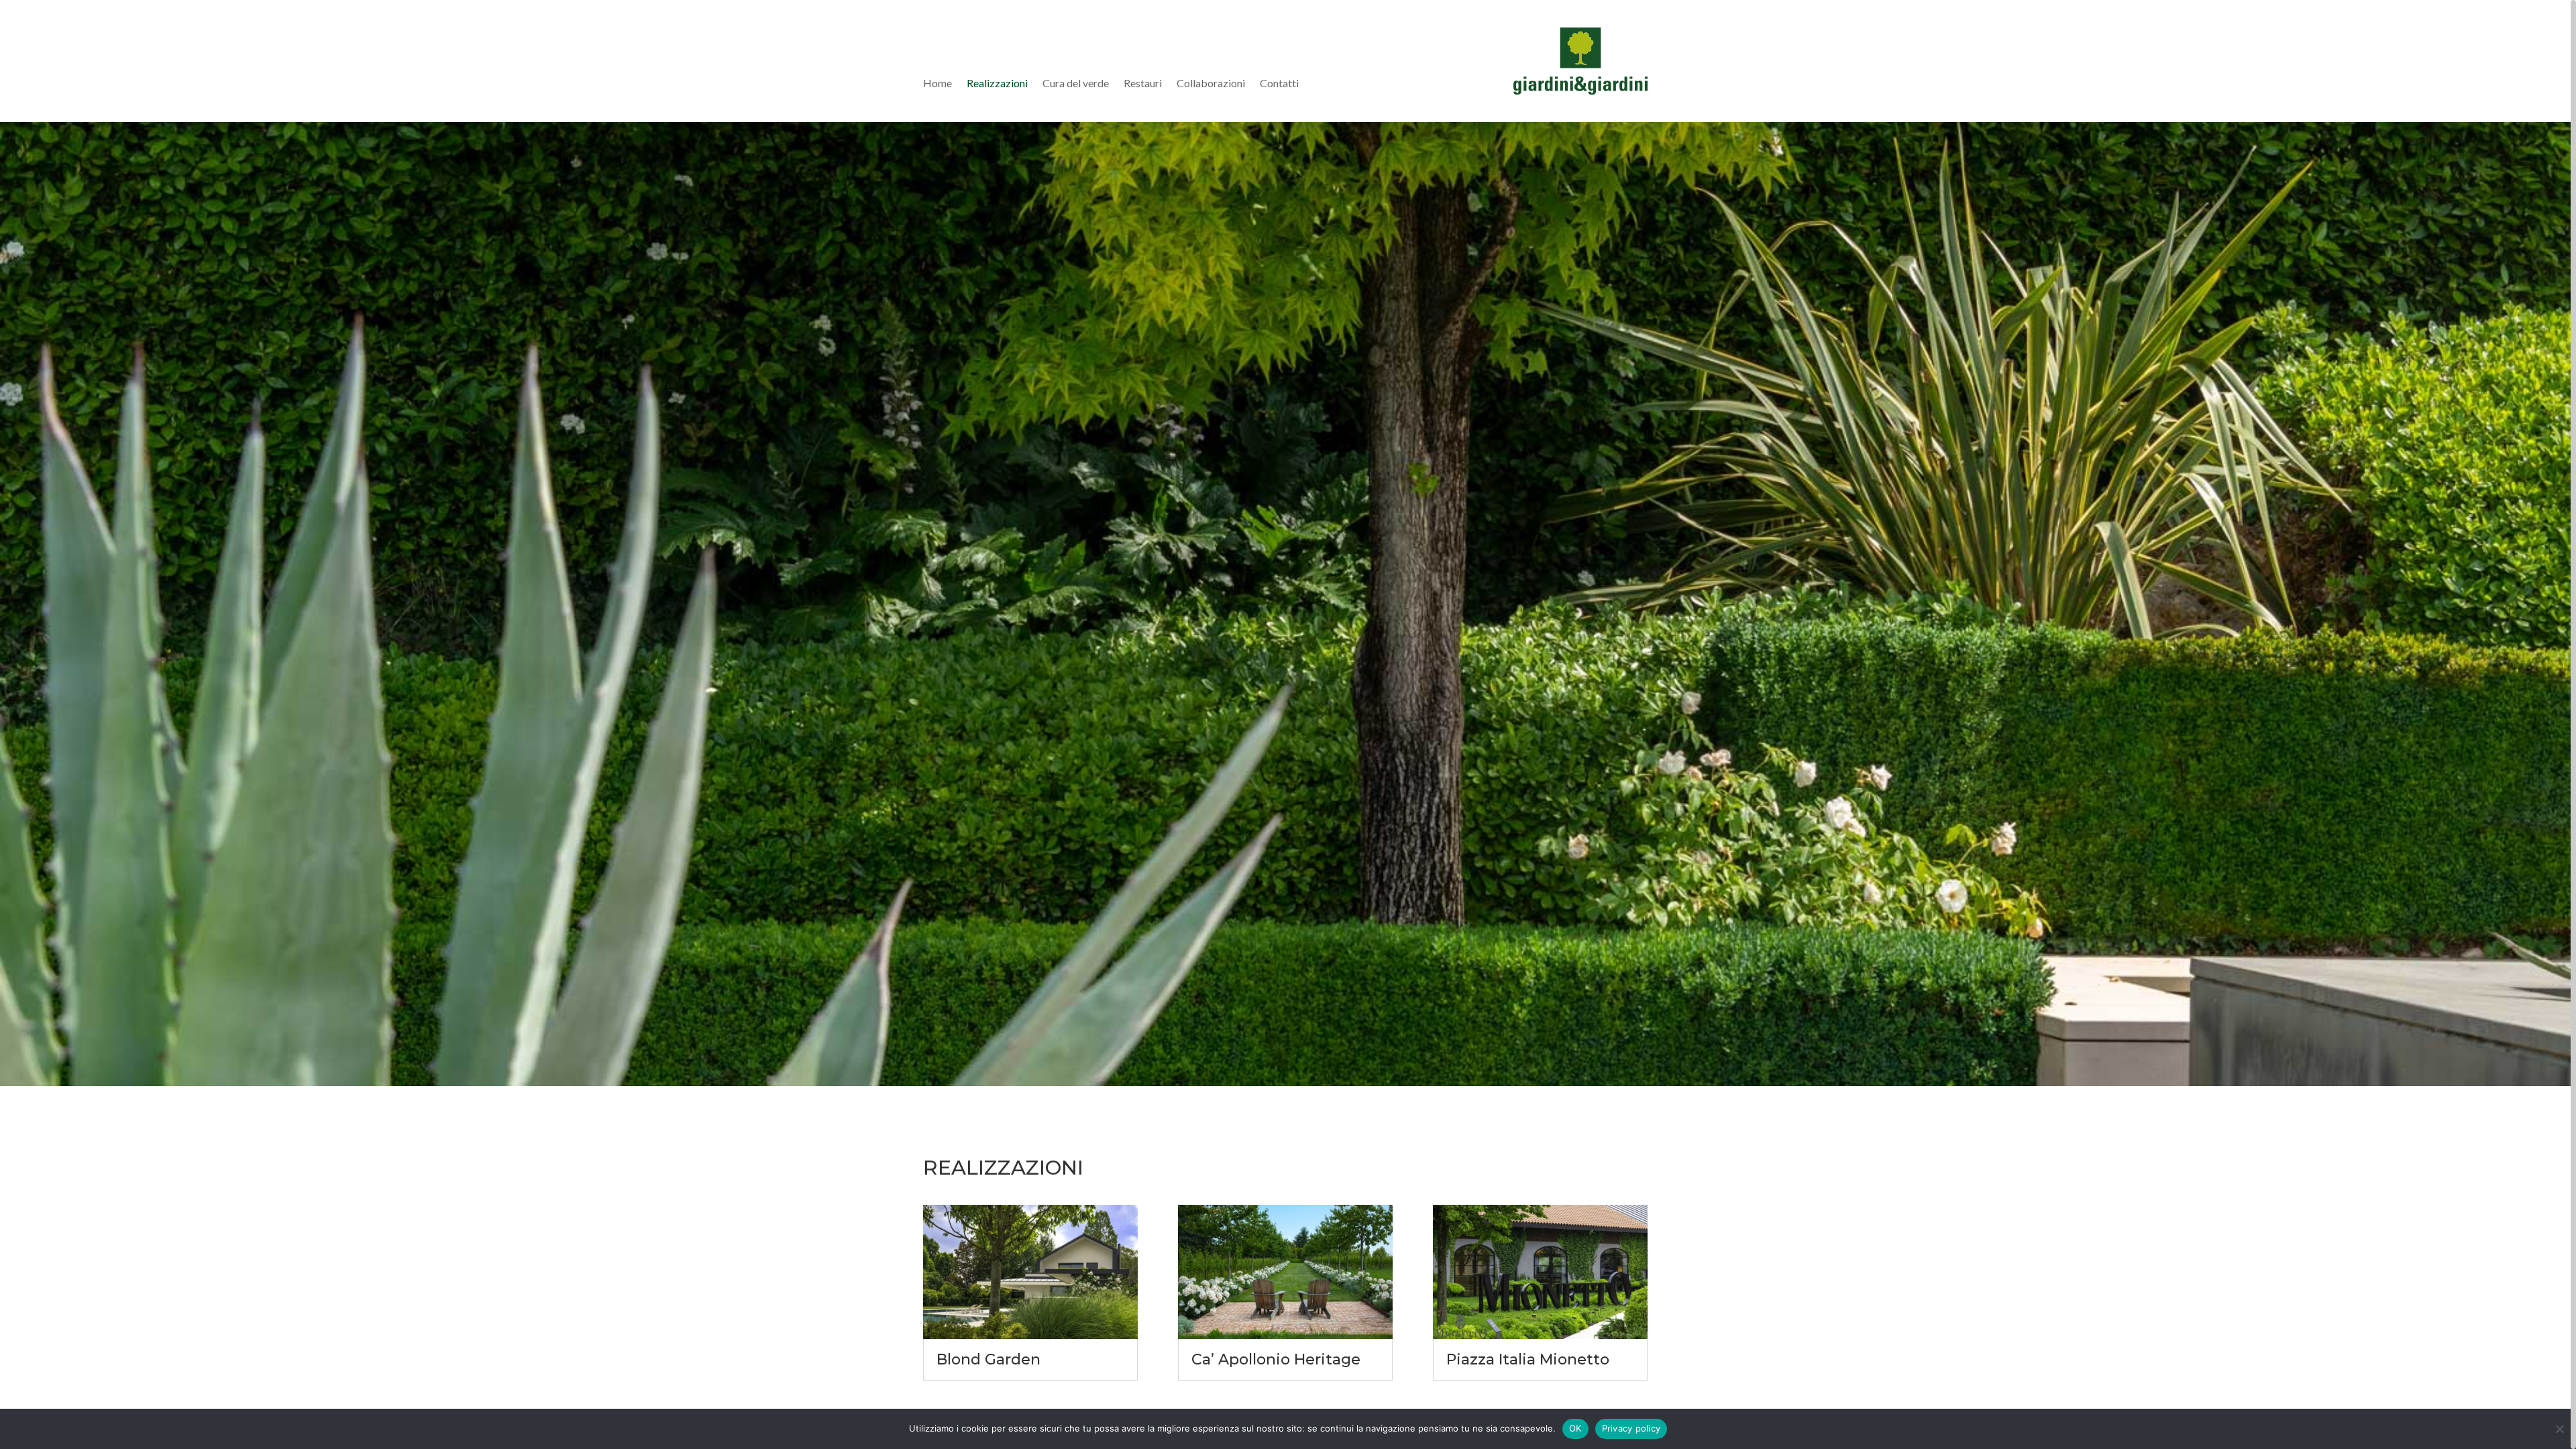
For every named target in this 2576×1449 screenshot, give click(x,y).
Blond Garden (988, 1359)
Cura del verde (1076, 84)
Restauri (1143, 84)
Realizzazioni (997, 84)
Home (937, 84)
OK (1575, 1428)
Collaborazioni (1211, 84)
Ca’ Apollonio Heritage (1276, 1359)
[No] (2559, 1429)
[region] (1288, 724)
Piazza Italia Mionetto (1528, 1359)
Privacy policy (1631, 1428)
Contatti (1279, 84)
